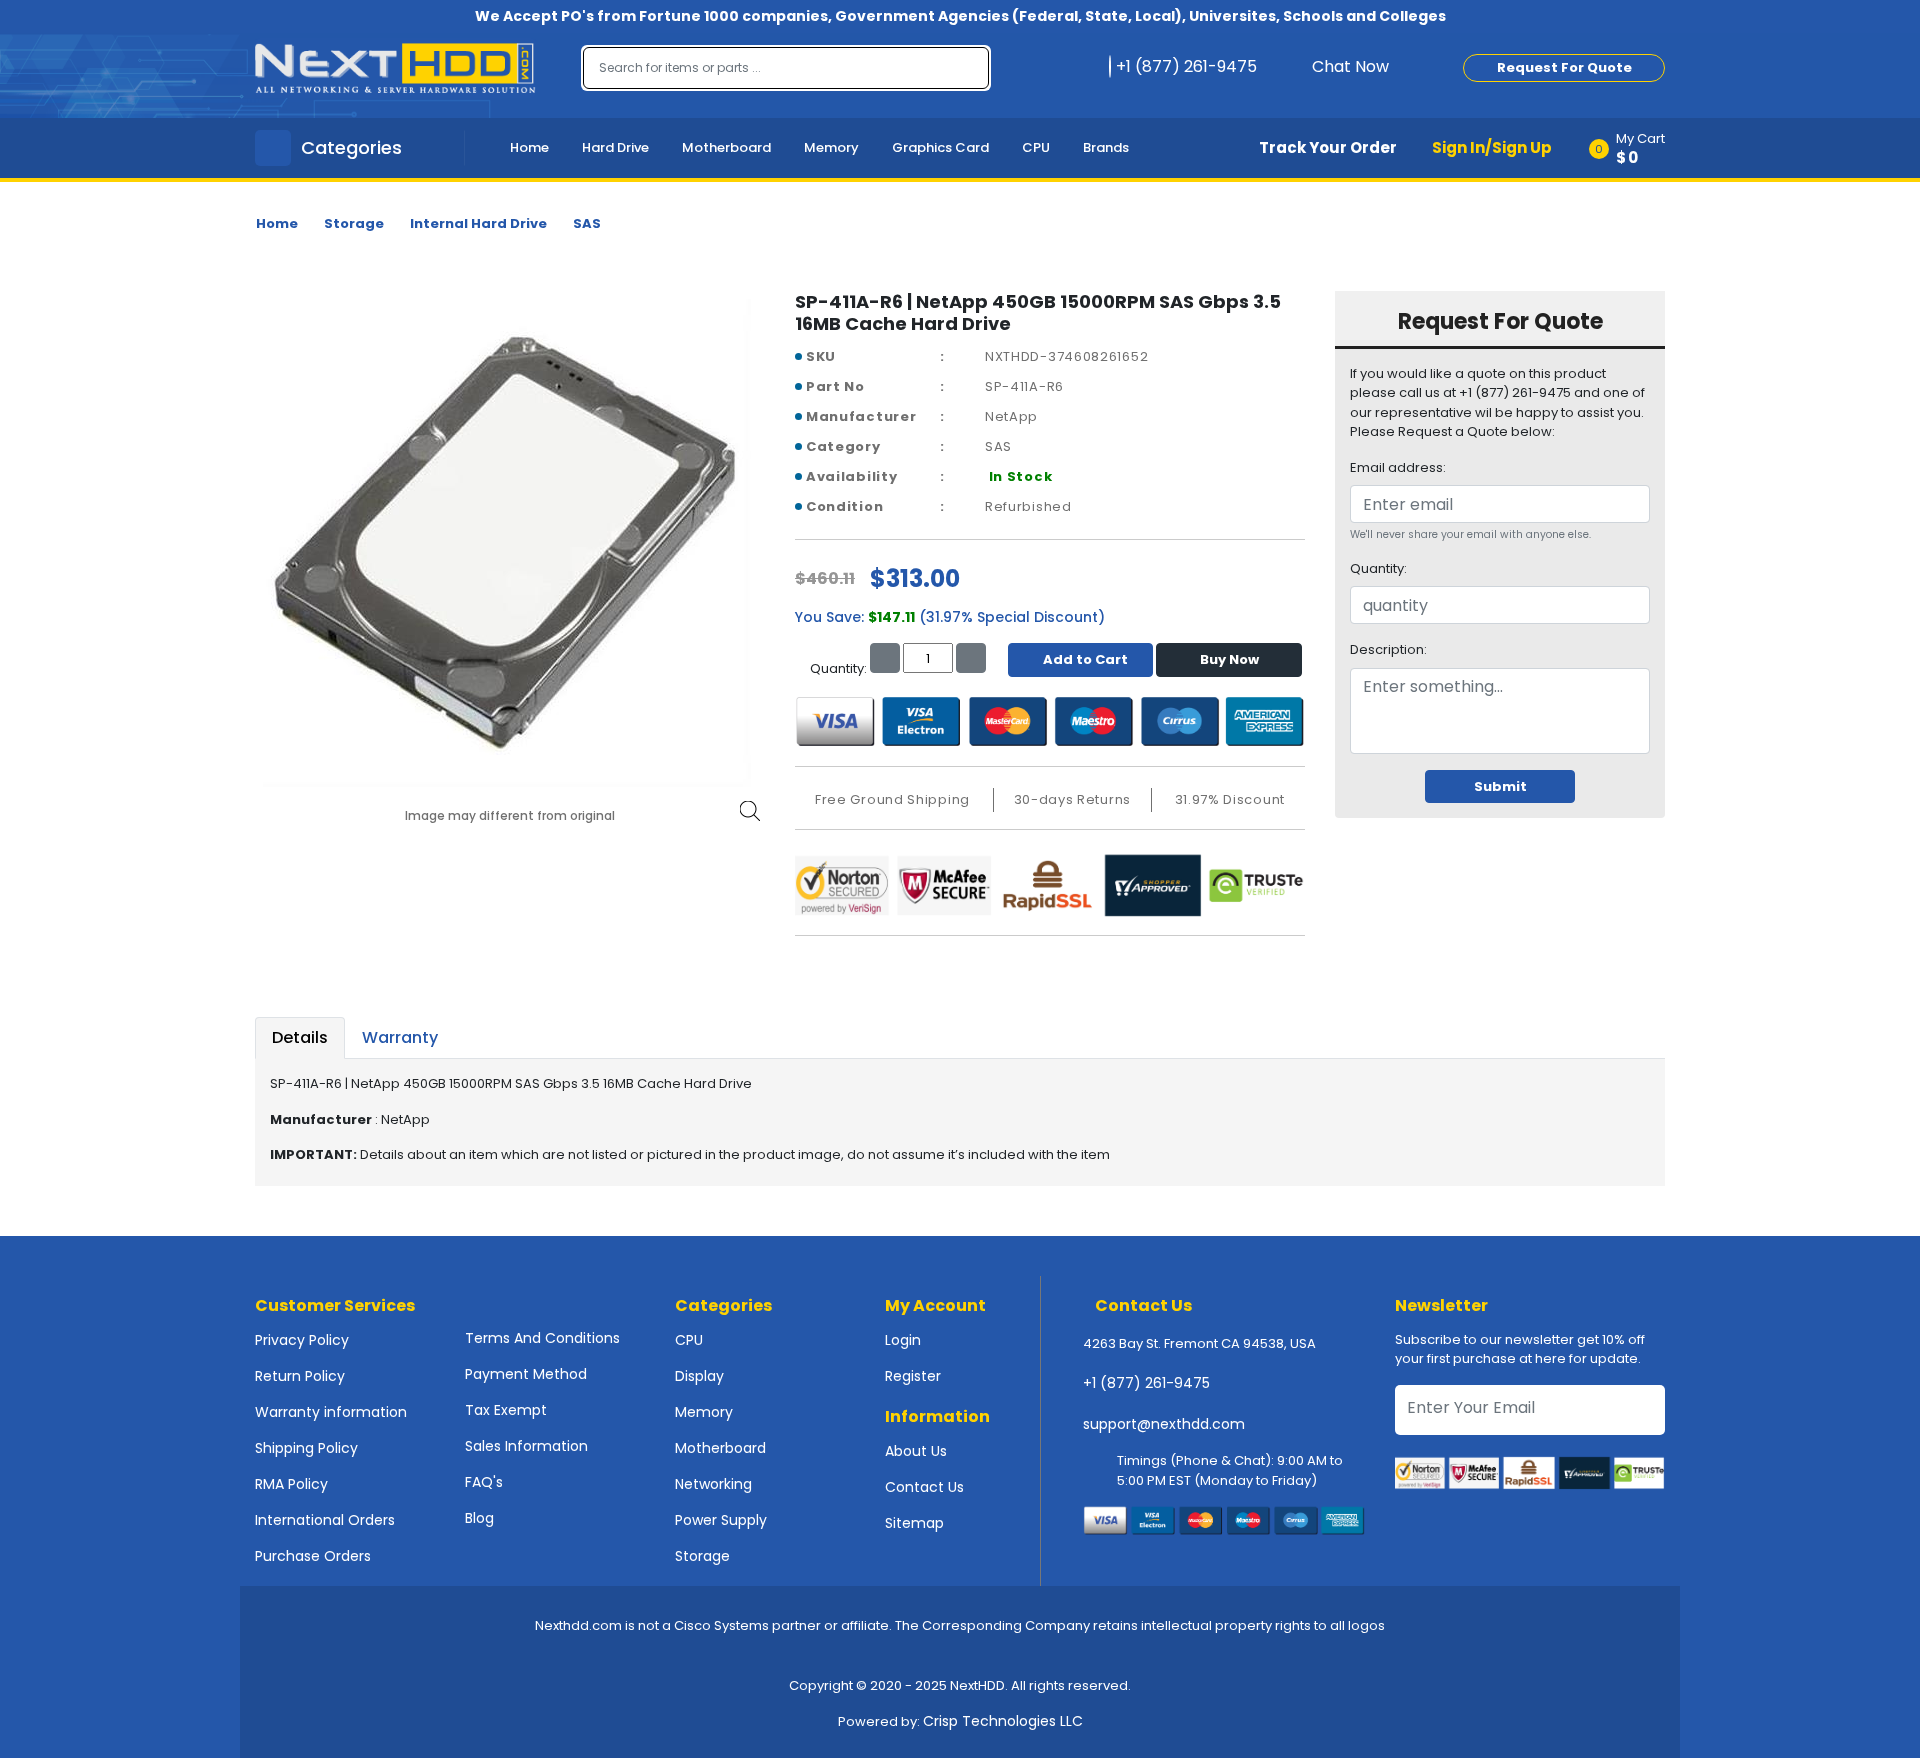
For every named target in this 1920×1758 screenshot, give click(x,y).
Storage (354, 223)
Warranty (400, 1037)
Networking (713, 1484)
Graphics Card (940, 147)
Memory (831, 147)
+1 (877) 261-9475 (1146, 1383)
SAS (587, 223)
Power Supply (721, 1520)
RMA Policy (291, 1484)
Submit (1500, 786)
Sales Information (526, 1446)
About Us (916, 1451)
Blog (479, 1518)
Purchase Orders (313, 1556)
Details (300, 1037)
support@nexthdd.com (1164, 1424)
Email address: (1398, 467)
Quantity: (1378, 568)
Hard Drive (615, 147)
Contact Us (924, 1487)
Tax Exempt (506, 1410)
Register (913, 1376)
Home (529, 147)
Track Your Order (1328, 147)
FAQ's (484, 1482)
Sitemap (914, 1523)
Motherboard (726, 147)
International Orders (325, 1520)
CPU (1036, 147)
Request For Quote (1564, 67)
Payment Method (526, 1374)
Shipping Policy (306, 1448)
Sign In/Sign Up (1492, 147)
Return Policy (300, 1376)
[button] (1633, 148)
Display (699, 1376)
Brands (1106, 147)
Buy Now (1229, 659)
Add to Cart (1085, 659)
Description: (1388, 649)
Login (903, 1340)
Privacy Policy (302, 1340)
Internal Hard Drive (478, 223)
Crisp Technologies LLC (1003, 1721)
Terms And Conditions (542, 1338)
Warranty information (331, 1412)
